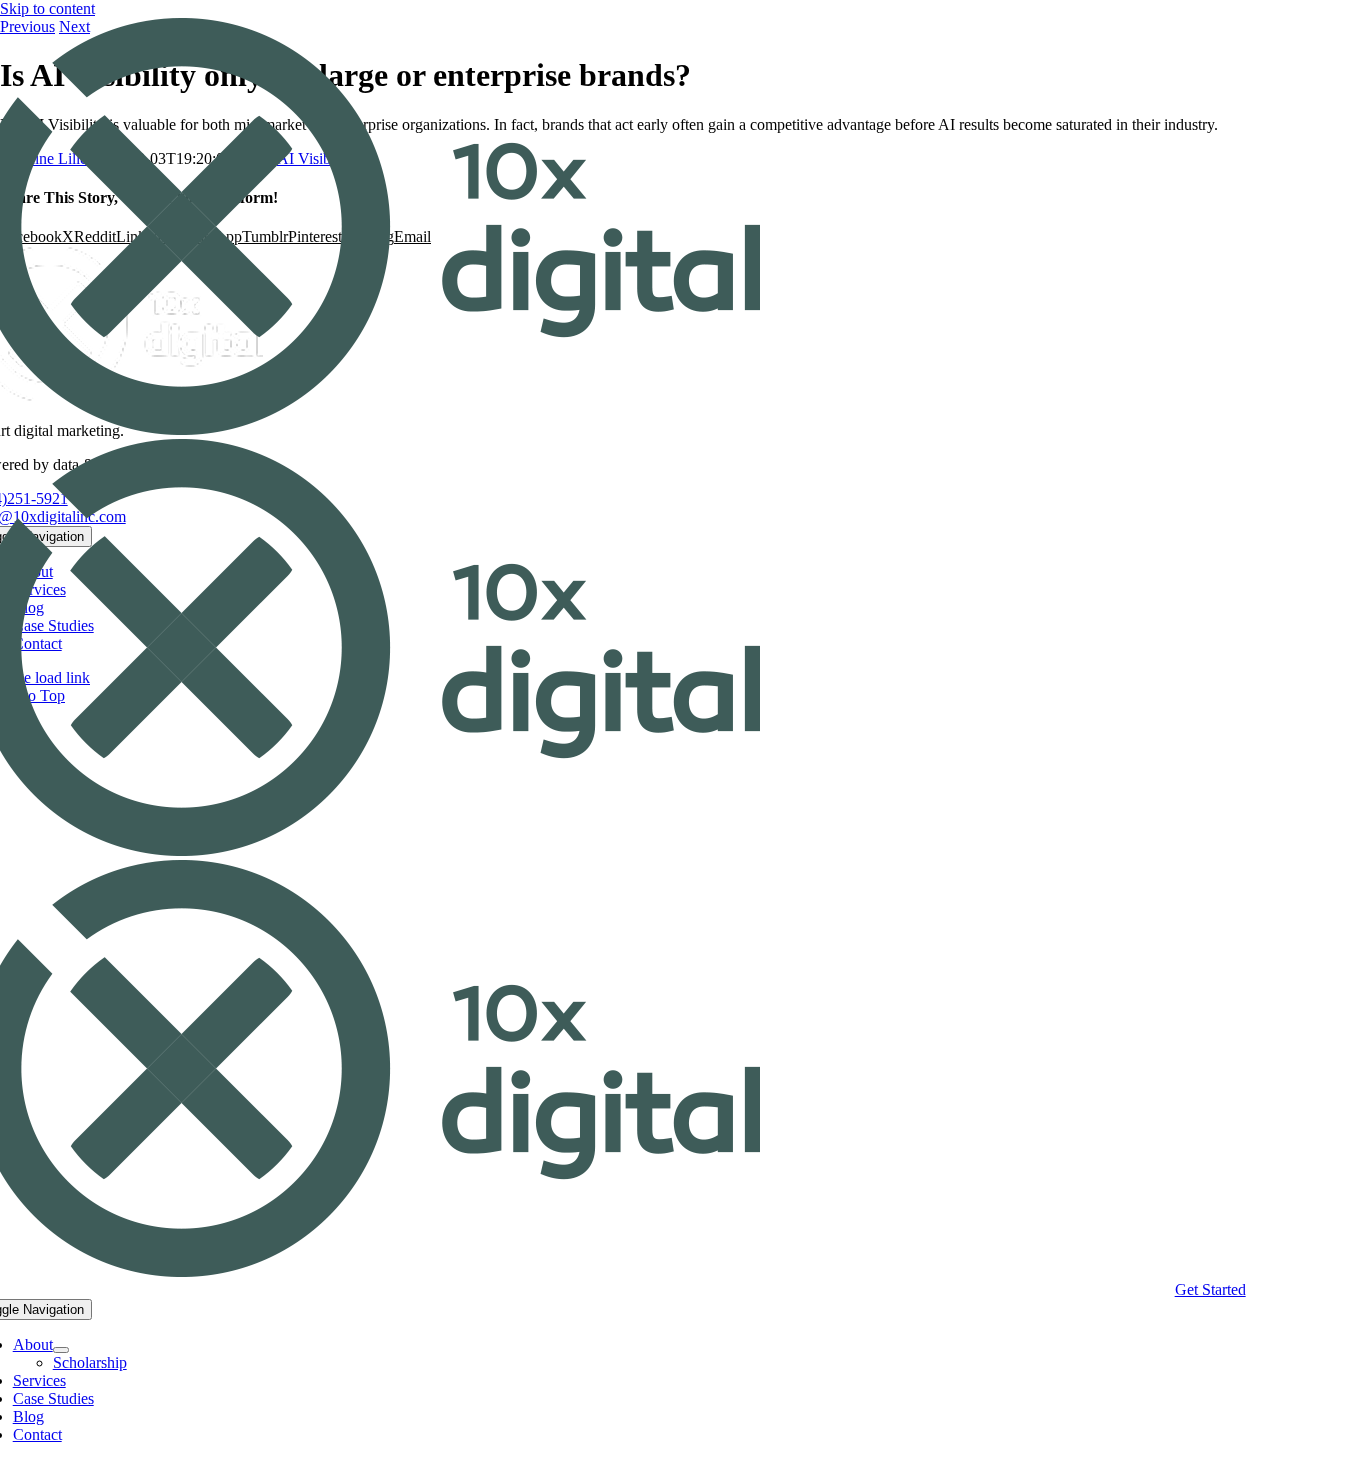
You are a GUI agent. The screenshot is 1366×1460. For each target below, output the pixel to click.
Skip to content (47, 8)
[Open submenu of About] (61, 1350)
